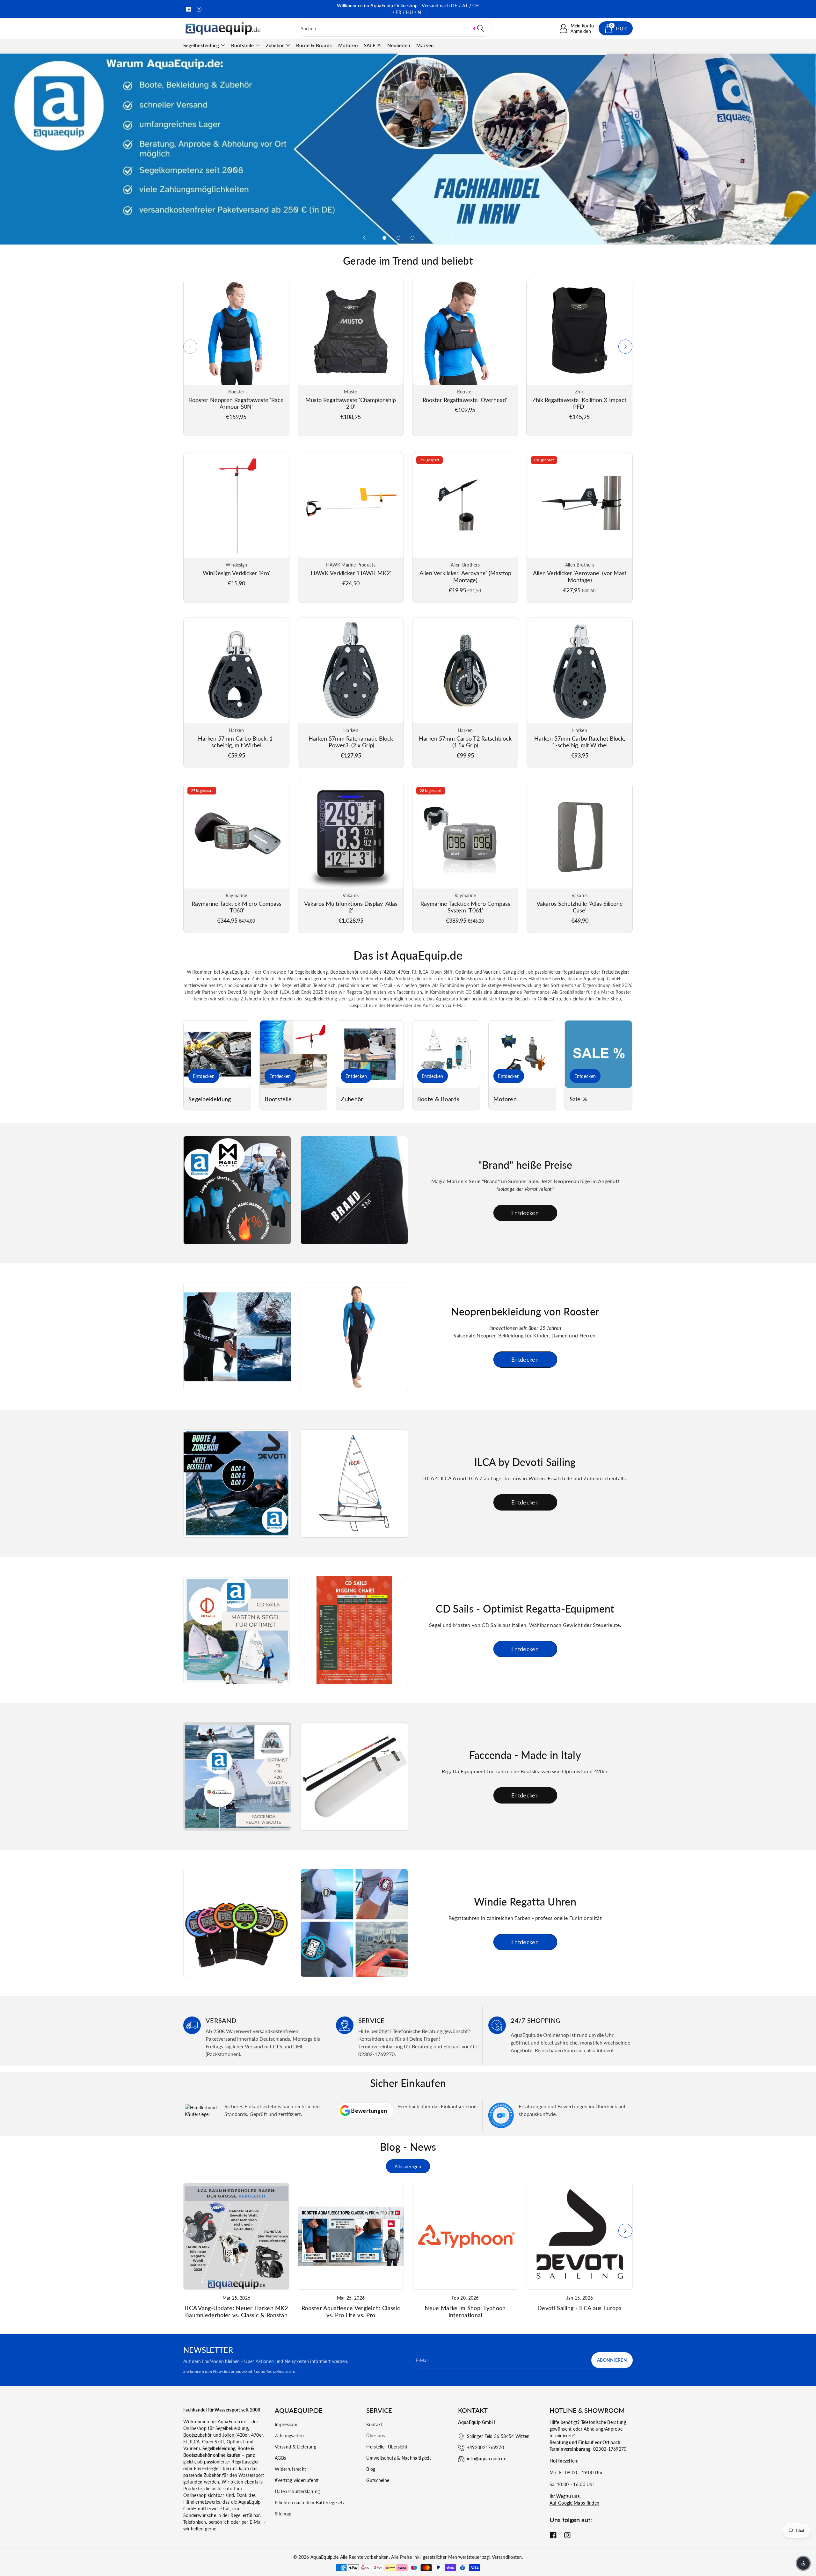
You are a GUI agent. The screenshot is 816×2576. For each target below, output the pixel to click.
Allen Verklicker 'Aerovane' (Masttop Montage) (465, 576)
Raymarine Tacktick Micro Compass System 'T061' (465, 907)
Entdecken (204, 1076)
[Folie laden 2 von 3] (398, 238)
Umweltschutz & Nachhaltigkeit (399, 2458)
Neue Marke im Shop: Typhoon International (465, 2311)
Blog (371, 2469)
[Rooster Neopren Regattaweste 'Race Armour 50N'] (236, 332)
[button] (475, 28)
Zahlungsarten (289, 2436)
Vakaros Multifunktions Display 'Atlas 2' (351, 907)
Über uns (375, 2436)
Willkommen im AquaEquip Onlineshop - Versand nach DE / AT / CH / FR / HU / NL (408, 9)
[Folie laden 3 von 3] (412, 238)
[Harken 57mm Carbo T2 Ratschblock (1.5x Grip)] (465, 671)
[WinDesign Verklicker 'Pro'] (236, 505)
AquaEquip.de (325, 2557)
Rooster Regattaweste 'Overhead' (465, 400)
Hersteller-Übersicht (387, 2447)
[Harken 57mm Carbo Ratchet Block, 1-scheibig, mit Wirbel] (580, 671)
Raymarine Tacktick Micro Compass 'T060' (237, 907)
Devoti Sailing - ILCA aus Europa (580, 2308)
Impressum (286, 2424)
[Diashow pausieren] (450, 238)
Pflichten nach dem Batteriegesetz (310, 2503)
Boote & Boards (438, 1099)
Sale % (578, 1099)
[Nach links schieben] (190, 347)
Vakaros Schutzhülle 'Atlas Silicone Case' (580, 907)
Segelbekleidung (201, 45)
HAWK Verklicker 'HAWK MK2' (351, 573)
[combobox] (394, 28)
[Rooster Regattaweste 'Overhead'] (465, 332)
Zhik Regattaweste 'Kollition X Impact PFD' (579, 403)
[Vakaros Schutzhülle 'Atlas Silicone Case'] (580, 836)
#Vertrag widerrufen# (297, 2480)
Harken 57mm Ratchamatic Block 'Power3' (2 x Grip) (351, 742)
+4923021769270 (485, 2447)
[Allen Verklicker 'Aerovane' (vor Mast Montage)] (580, 505)
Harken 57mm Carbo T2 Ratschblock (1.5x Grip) (465, 742)
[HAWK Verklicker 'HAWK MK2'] (351, 505)
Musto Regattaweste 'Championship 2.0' (351, 403)
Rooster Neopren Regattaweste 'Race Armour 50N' (236, 403)
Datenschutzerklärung (297, 2491)
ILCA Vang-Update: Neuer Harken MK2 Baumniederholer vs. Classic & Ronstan (236, 2311)
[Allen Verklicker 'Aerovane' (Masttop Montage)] (465, 505)
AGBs (280, 2458)
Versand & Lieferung (295, 2447)
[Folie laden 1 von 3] (384, 238)
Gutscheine (378, 2480)
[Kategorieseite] (217, 1054)
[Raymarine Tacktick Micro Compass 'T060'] (236, 836)
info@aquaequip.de (487, 2459)
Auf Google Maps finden (575, 2503)
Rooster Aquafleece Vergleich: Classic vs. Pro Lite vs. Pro (351, 2311)
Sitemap (283, 2514)
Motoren (505, 1099)
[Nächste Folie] (433, 238)
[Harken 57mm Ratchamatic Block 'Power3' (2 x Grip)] (351, 671)
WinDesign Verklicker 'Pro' (237, 573)
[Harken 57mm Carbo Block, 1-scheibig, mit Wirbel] (236, 671)
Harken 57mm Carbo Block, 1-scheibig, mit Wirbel (236, 742)
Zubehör (275, 45)
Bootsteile (243, 45)
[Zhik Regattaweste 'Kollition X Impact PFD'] (579, 332)
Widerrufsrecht (290, 2469)
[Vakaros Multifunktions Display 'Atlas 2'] (351, 836)
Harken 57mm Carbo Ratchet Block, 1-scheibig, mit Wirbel (580, 742)
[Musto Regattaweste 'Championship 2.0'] (351, 332)
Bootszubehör (198, 2435)
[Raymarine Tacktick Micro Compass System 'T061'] (465, 836)
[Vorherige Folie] (364, 238)
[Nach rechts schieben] (625, 347)
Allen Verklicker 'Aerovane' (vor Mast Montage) (580, 576)
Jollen (229, 2435)
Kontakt (374, 2424)
